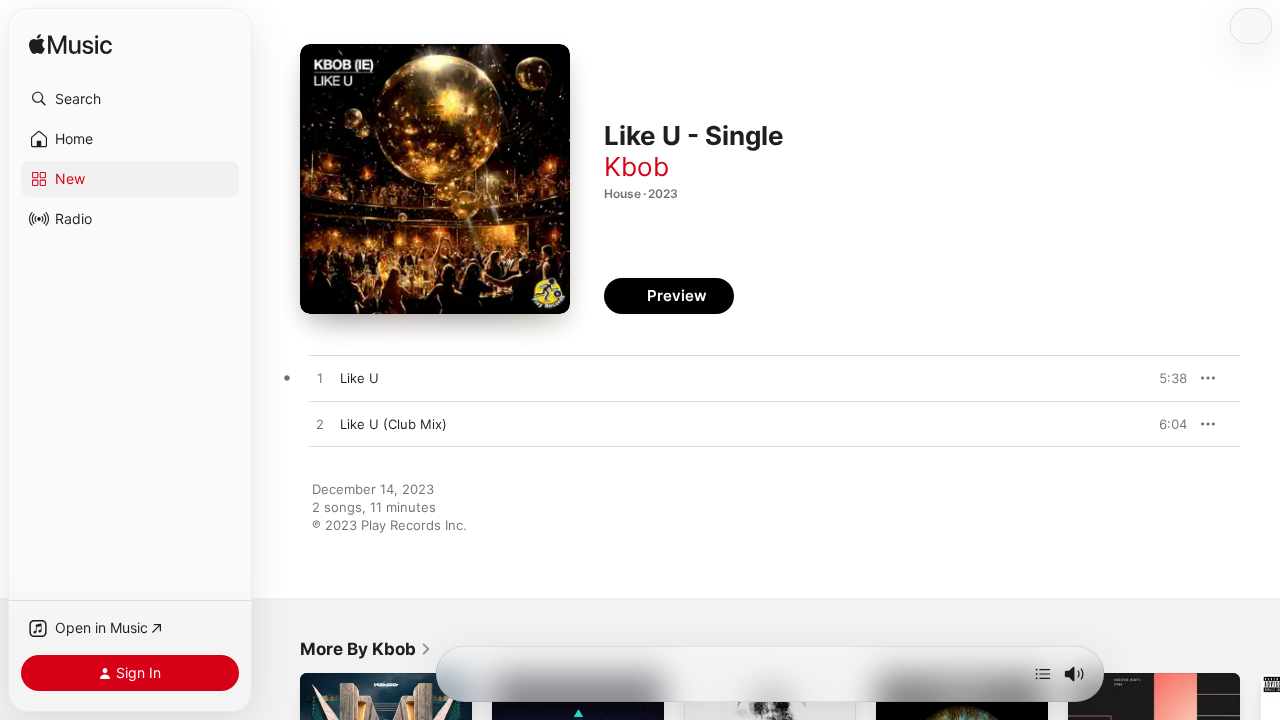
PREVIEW (1165, 378)
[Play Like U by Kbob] (320, 379)
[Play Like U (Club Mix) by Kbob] (320, 425)
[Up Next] (1043, 674)
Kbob (636, 166)
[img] (70, 45)
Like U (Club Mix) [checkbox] (393, 424)
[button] (130, 99)
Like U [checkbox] (359, 378)
